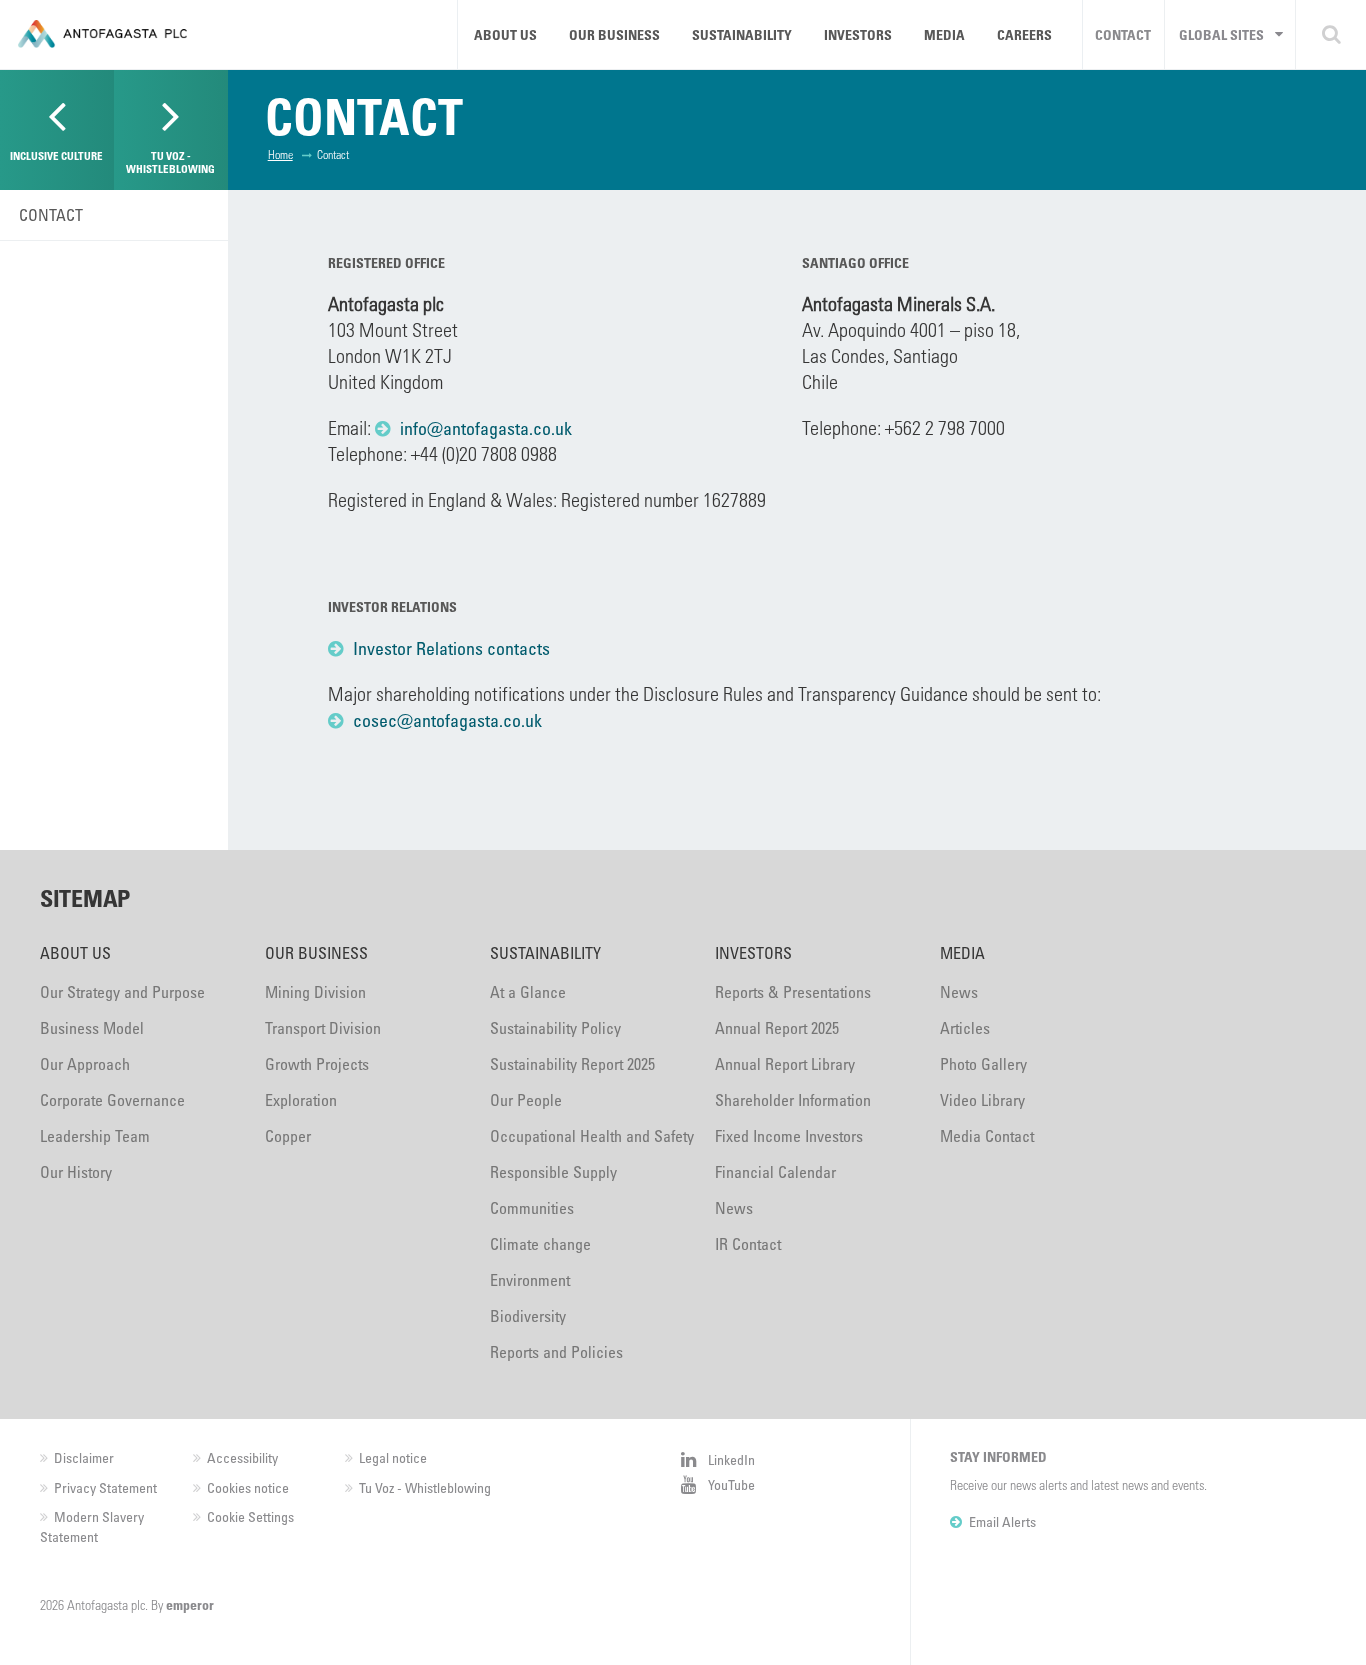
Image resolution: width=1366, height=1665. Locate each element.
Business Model (92, 1028)
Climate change (540, 1244)
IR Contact (748, 1244)
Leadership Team (95, 1136)
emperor (190, 1604)
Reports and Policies (556, 1352)
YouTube (731, 1484)
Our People (526, 1100)
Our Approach (85, 1064)
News (734, 1208)
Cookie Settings (250, 1516)
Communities (532, 1208)
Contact (1123, 34)
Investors (858, 34)
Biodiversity (528, 1316)
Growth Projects (317, 1064)
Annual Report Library (785, 1064)
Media (944, 34)
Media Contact (987, 1136)
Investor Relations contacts (451, 648)
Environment (530, 1280)
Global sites (1221, 34)
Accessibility (242, 1457)
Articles (965, 1028)
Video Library (982, 1100)
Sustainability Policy (555, 1028)
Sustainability (742, 34)
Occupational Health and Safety (592, 1136)
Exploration (301, 1100)
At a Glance (528, 992)
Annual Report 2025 (777, 1028)
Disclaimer (84, 1457)
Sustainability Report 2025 (572, 1064)
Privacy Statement (105, 1487)
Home (280, 154)
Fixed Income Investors (789, 1136)
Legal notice (393, 1457)
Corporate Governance (112, 1100)
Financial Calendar (775, 1172)
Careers (1024, 34)
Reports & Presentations (793, 992)
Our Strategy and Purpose (122, 992)
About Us (505, 34)
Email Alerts (1002, 1521)
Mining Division (315, 992)
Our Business (614, 34)
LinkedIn (731, 1459)
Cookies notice (248, 1487)
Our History (76, 1172)
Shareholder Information (793, 1100)
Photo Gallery (983, 1064)
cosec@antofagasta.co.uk (447, 720)
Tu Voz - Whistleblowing (425, 1487)
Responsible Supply (553, 1172)
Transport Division (323, 1028)
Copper (288, 1136)
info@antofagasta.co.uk (486, 428)
